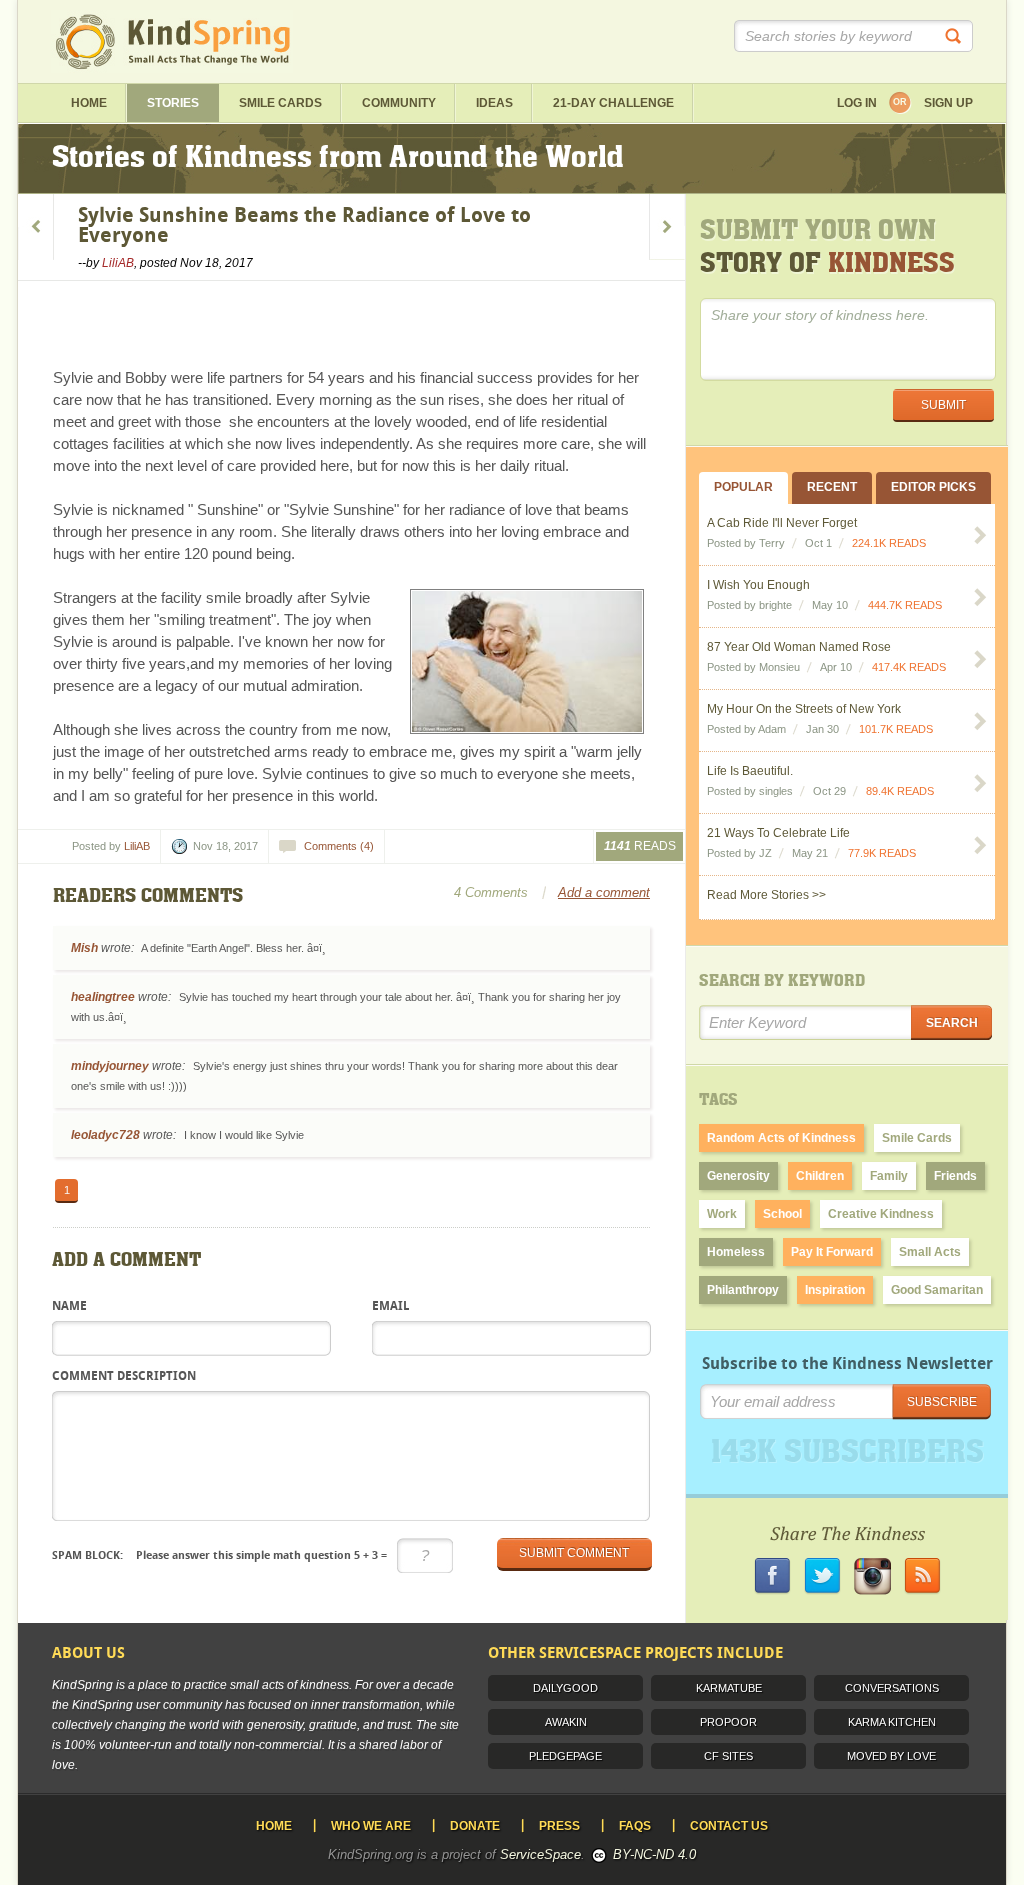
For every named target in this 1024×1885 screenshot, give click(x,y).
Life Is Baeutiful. (750, 771)
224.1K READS (889, 543)
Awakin (566, 1722)
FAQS (635, 1826)
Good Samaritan (937, 1290)
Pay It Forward (832, 1252)
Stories (173, 103)
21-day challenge (613, 103)
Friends (955, 1176)
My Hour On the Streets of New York (804, 709)
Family (889, 1176)
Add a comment (604, 892)
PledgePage (565, 1756)
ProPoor (728, 1722)
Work (722, 1214)
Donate (475, 1826)
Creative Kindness (881, 1214)
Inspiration (835, 1290)
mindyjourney (110, 1066)
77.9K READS (882, 853)
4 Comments (491, 892)
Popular (743, 487)
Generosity (738, 1176)
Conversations (892, 1688)
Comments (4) (339, 846)
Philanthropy (743, 1290)
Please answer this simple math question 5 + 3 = (219, 1555)
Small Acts (930, 1252)
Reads (640, 846)
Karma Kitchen (892, 1722)
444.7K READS (905, 605)
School (782, 1214)
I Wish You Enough (758, 585)
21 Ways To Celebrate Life (778, 833)
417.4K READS (909, 667)
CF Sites (728, 1756)
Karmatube (729, 1688)
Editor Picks (933, 487)
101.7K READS (896, 729)
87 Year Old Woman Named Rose (799, 647)
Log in (857, 103)
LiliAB (118, 263)
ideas (494, 103)
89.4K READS (900, 791)
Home (89, 103)
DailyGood (565, 1688)
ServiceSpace (540, 1854)
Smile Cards (280, 103)
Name (69, 1307)
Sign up (948, 103)
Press (559, 1826)
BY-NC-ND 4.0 (654, 1854)
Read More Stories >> (766, 895)
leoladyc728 (105, 1135)
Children (820, 1176)
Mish (84, 948)
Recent (832, 487)
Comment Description (124, 1377)
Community (399, 103)
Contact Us (729, 1826)
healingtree (103, 997)
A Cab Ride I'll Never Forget (782, 523)
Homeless (736, 1252)
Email (390, 1307)
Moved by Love (891, 1756)
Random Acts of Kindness (781, 1138)
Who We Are (371, 1826)
